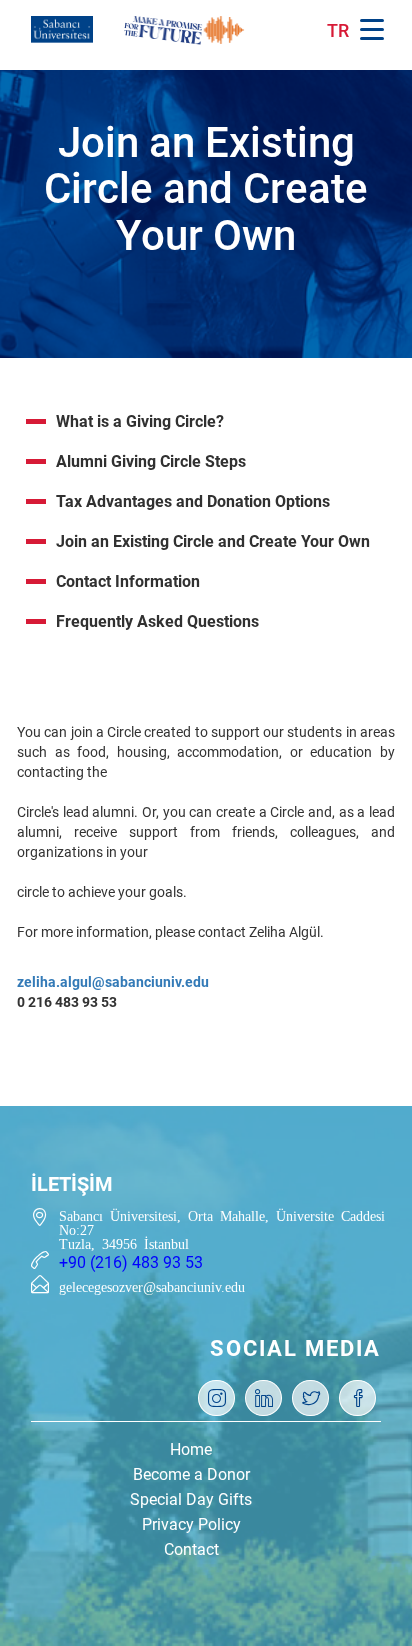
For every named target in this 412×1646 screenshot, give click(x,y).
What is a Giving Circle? (140, 421)
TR (338, 30)
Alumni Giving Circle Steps (151, 461)
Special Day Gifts (191, 1499)
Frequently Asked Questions (157, 621)
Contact (191, 1549)
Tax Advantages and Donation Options (193, 501)
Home (191, 1449)
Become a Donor (191, 1474)
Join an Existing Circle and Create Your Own (213, 541)
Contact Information (128, 581)
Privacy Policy (191, 1524)
